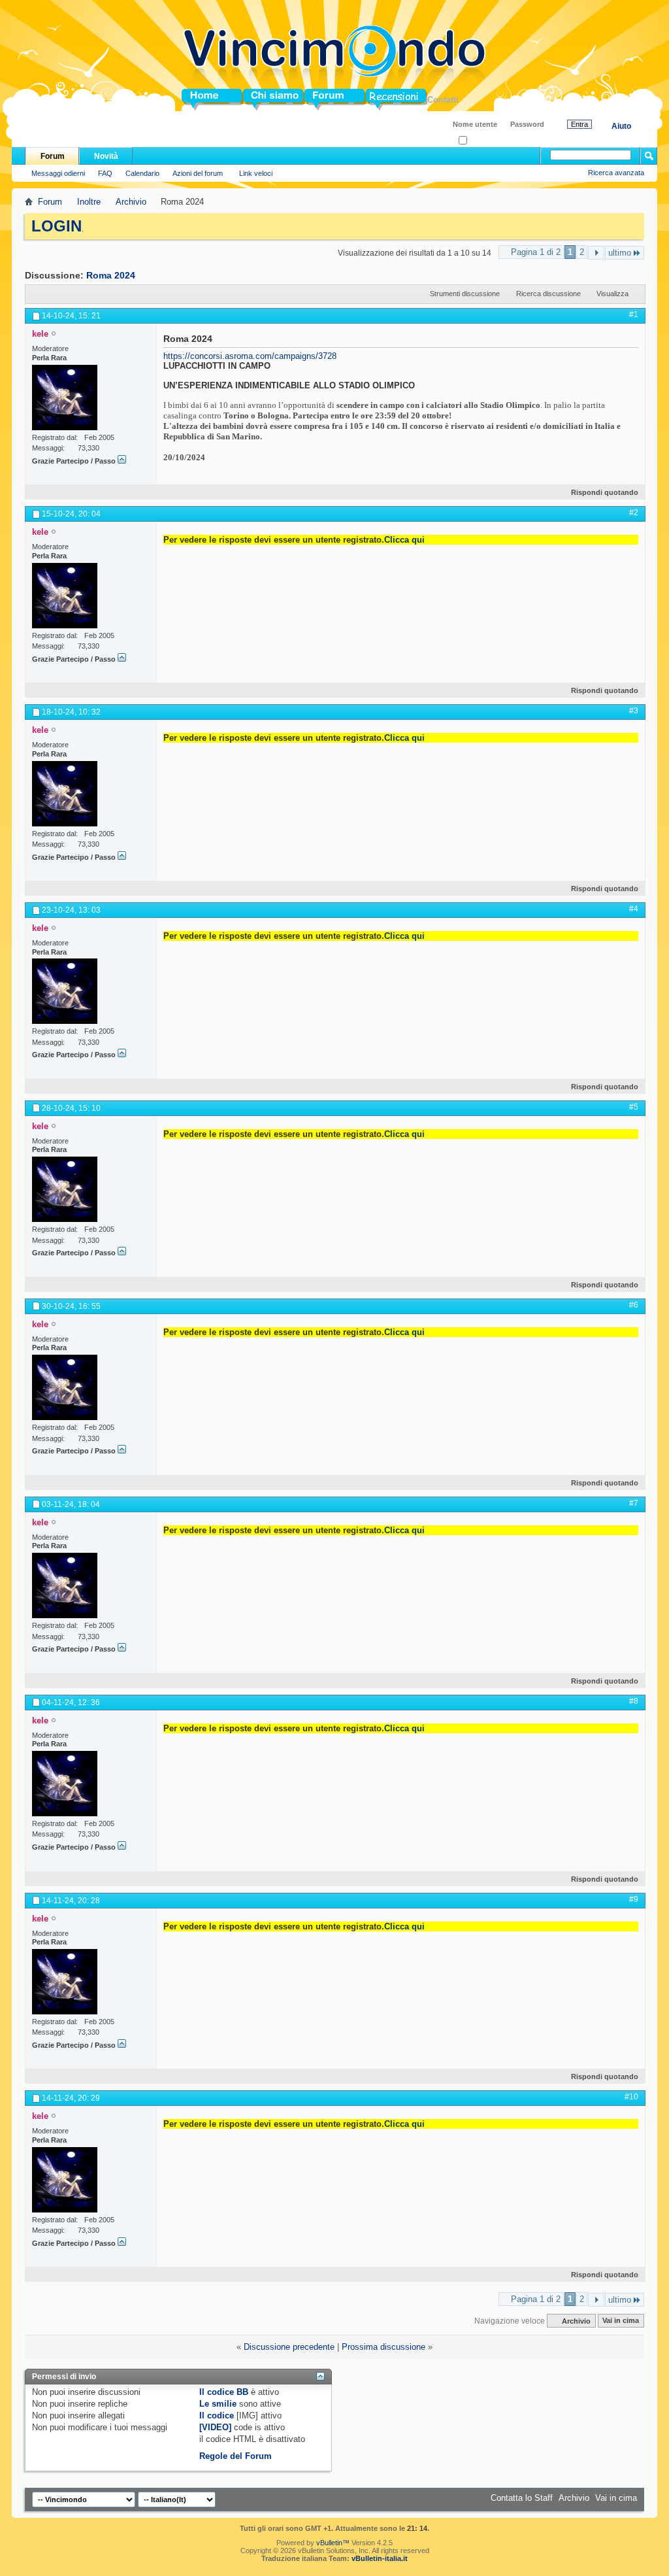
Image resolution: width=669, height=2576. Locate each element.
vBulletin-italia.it (380, 2558)
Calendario (142, 173)
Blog (375, 100)
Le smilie (218, 2404)
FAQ (105, 173)
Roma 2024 (111, 275)
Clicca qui (404, 540)
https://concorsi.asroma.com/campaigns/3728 (250, 356)
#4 (634, 909)
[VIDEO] (215, 2427)
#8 (634, 1701)
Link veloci (256, 173)
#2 (634, 513)
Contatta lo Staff (522, 2498)
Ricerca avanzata (616, 173)
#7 (634, 1503)
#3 (634, 711)
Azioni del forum (198, 173)
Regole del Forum (236, 2456)
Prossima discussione (383, 2347)
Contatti (443, 100)
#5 (634, 1107)
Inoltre (89, 202)
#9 (634, 1899)
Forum (318, 100)
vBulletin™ (333, 2543)
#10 (631, 2097)
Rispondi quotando (605, 492)
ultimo (620, 253)
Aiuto (621, 126)
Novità (106, 156)
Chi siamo (264, 100)
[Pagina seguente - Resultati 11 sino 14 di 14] (596, 253)
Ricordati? (483, 141)
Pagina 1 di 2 (536, 252)
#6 (634, 1305)
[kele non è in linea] (65, 398)
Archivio (131, 202)
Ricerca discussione (548, 294)
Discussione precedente (289, 2347)
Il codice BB (224, 2392)
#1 (634, 314)
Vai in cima (621, 2321)
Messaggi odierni (58, 173)
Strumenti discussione (465, 294)
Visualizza (612, 294)
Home (193, 100)
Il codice (217, 2415)
